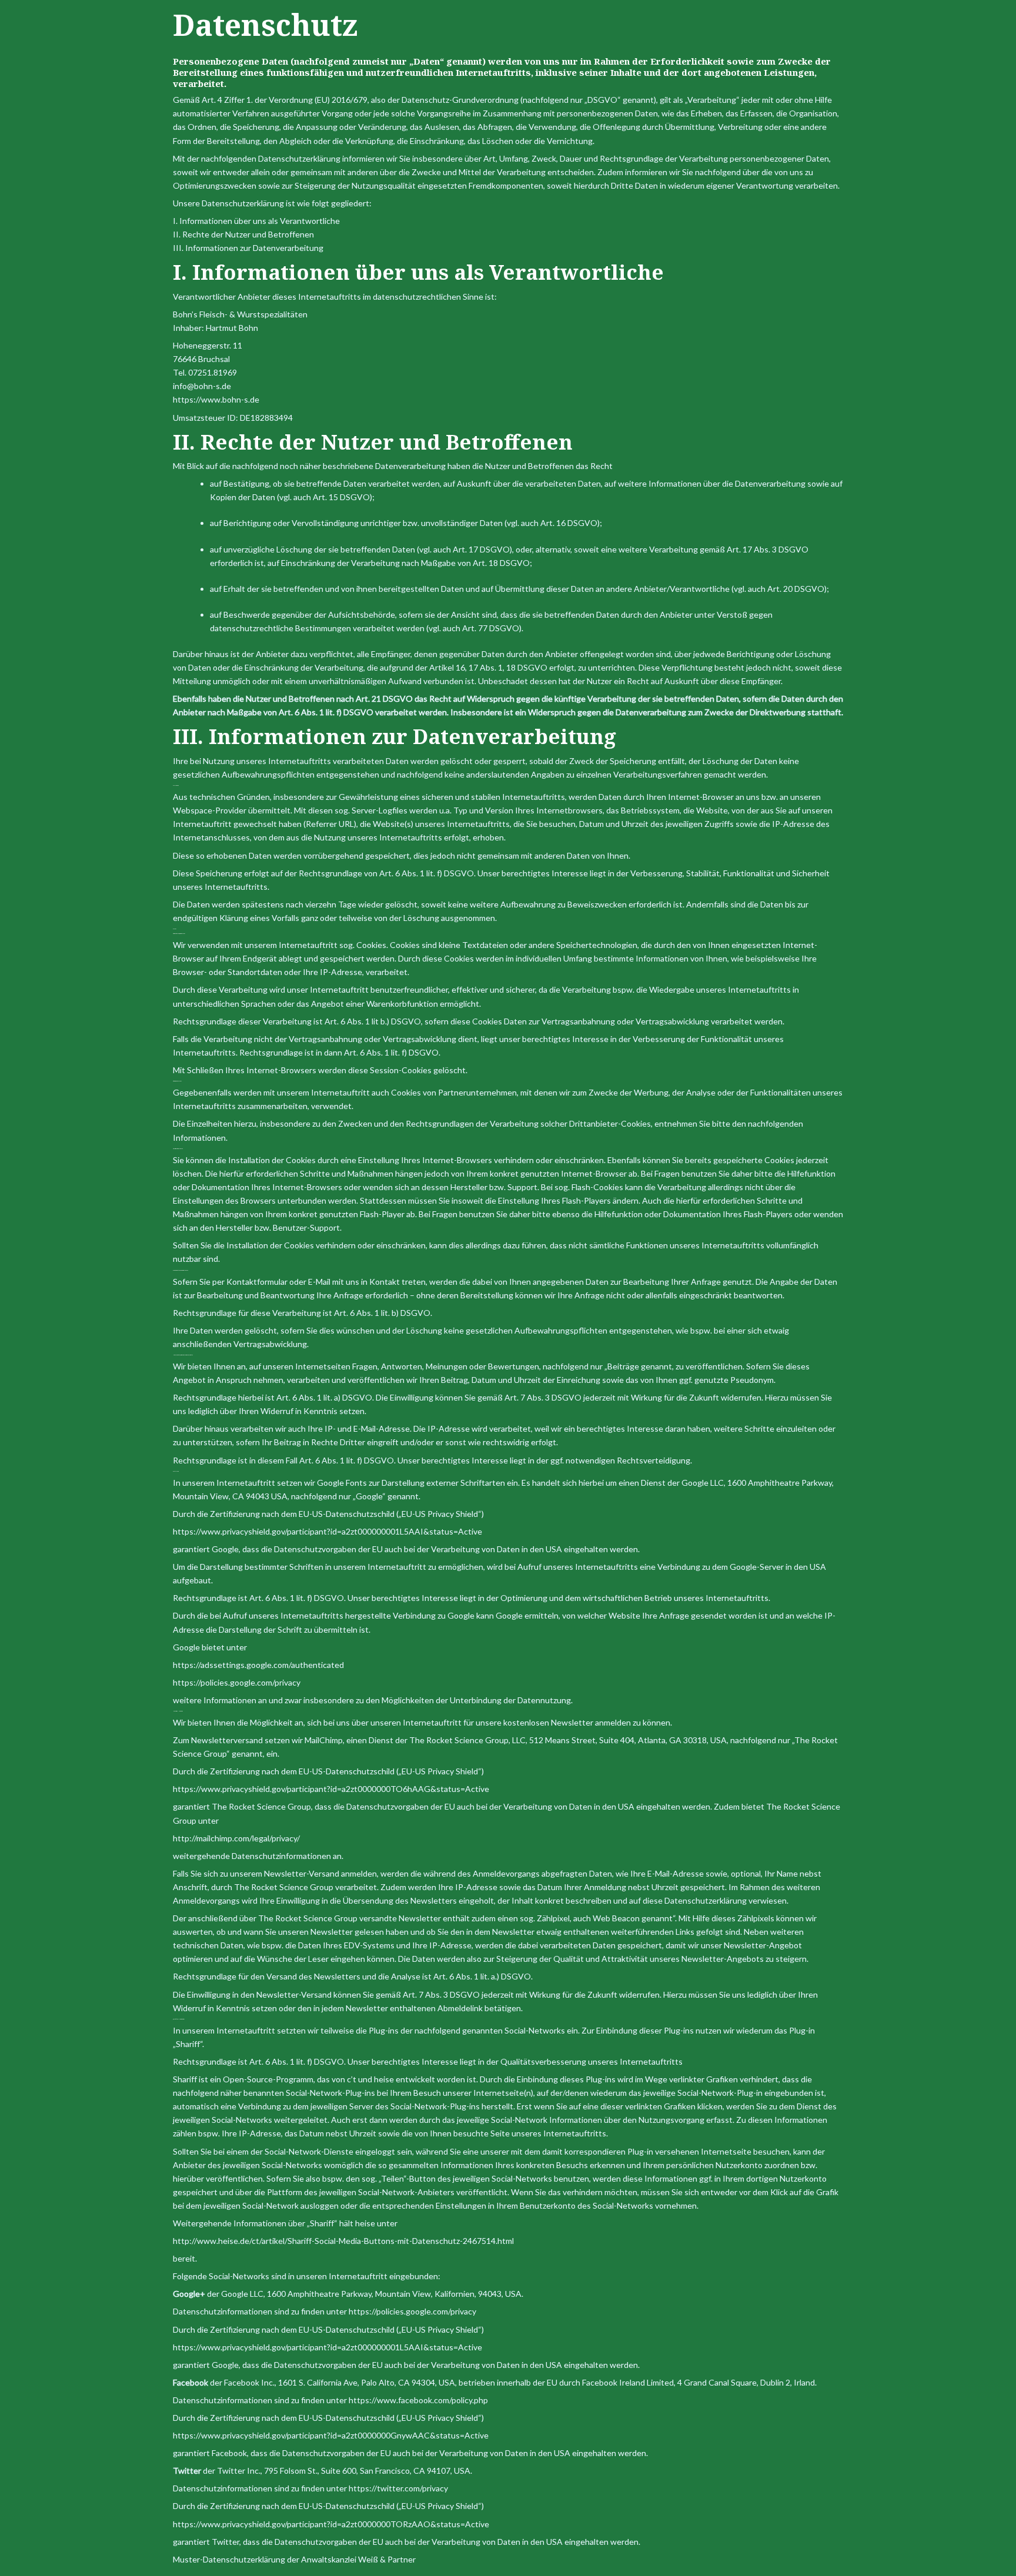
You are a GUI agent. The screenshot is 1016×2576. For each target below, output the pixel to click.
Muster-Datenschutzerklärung (229, 2559)
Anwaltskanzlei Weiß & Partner (358, 2559)
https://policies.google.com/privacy (412, 2311)
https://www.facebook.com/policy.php (418, 2400)
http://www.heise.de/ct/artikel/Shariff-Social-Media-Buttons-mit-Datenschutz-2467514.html (343, 2241)
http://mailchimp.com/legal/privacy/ (236, 1838)
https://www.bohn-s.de (216, 399)
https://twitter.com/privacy (398, 2488)
